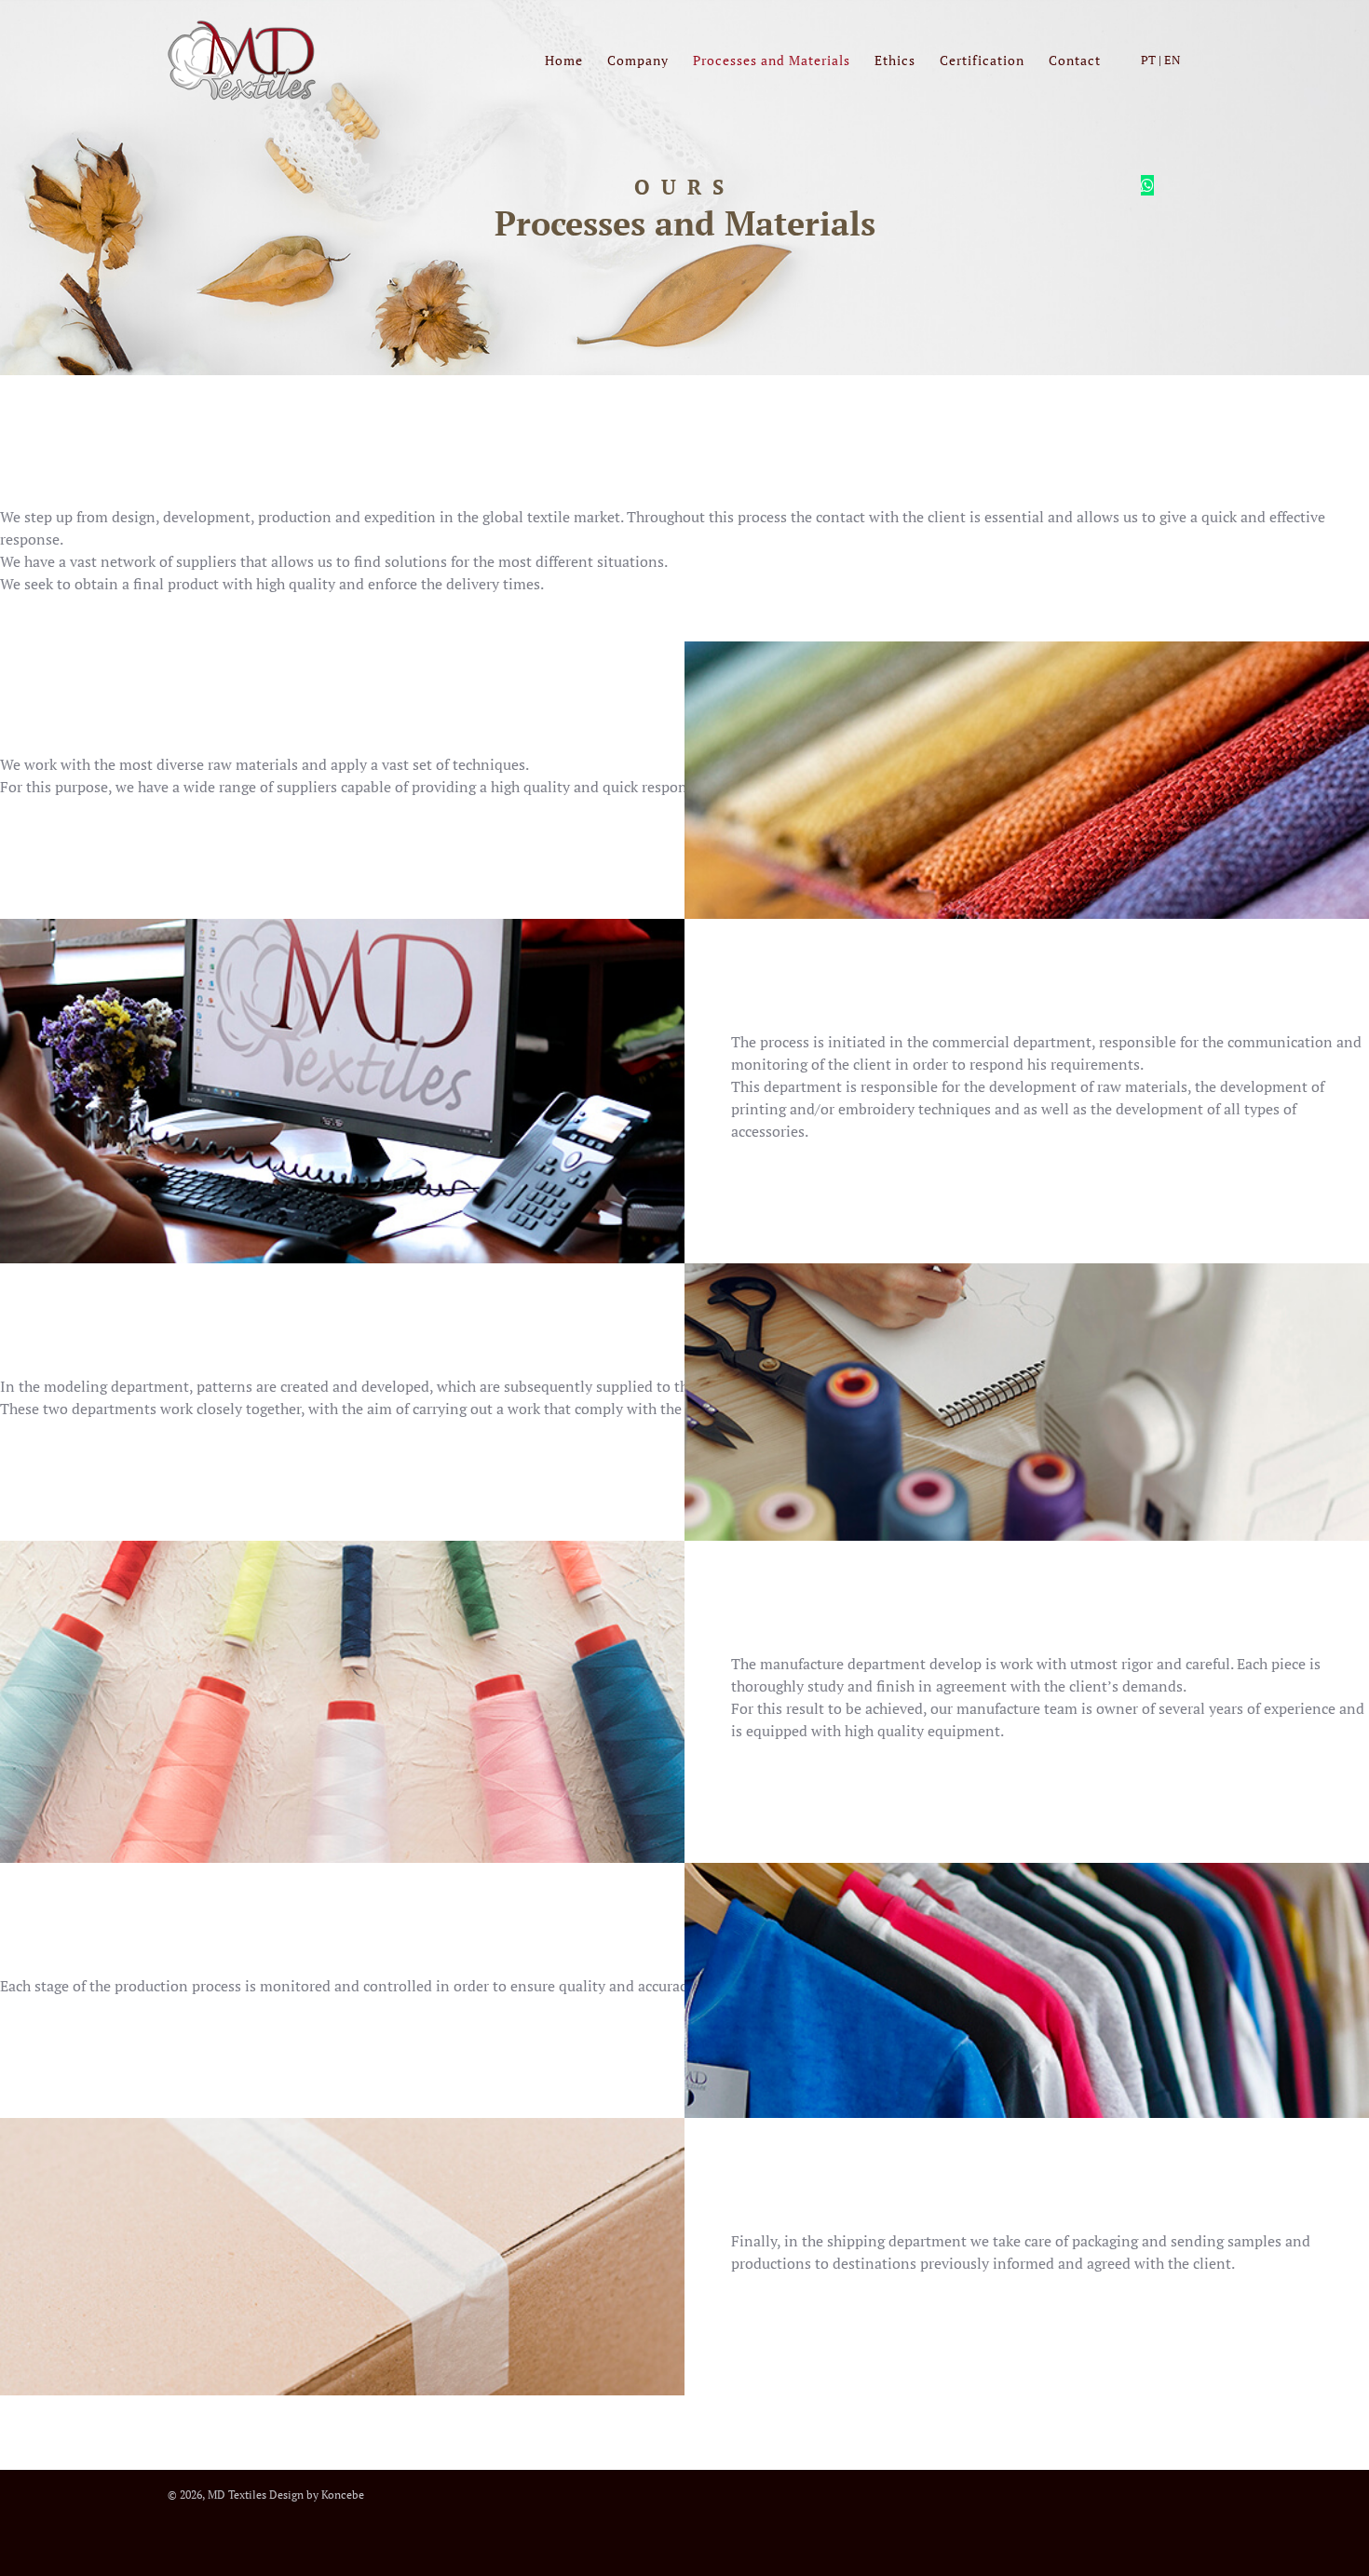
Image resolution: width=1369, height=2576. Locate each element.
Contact (1075, 60)
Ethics (895, 60)
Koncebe (343, 2495)
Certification (982, 60)
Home (564, 60)
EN (1172, 60)
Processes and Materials (772, 60)
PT (1148, 60)
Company (638, 60)
